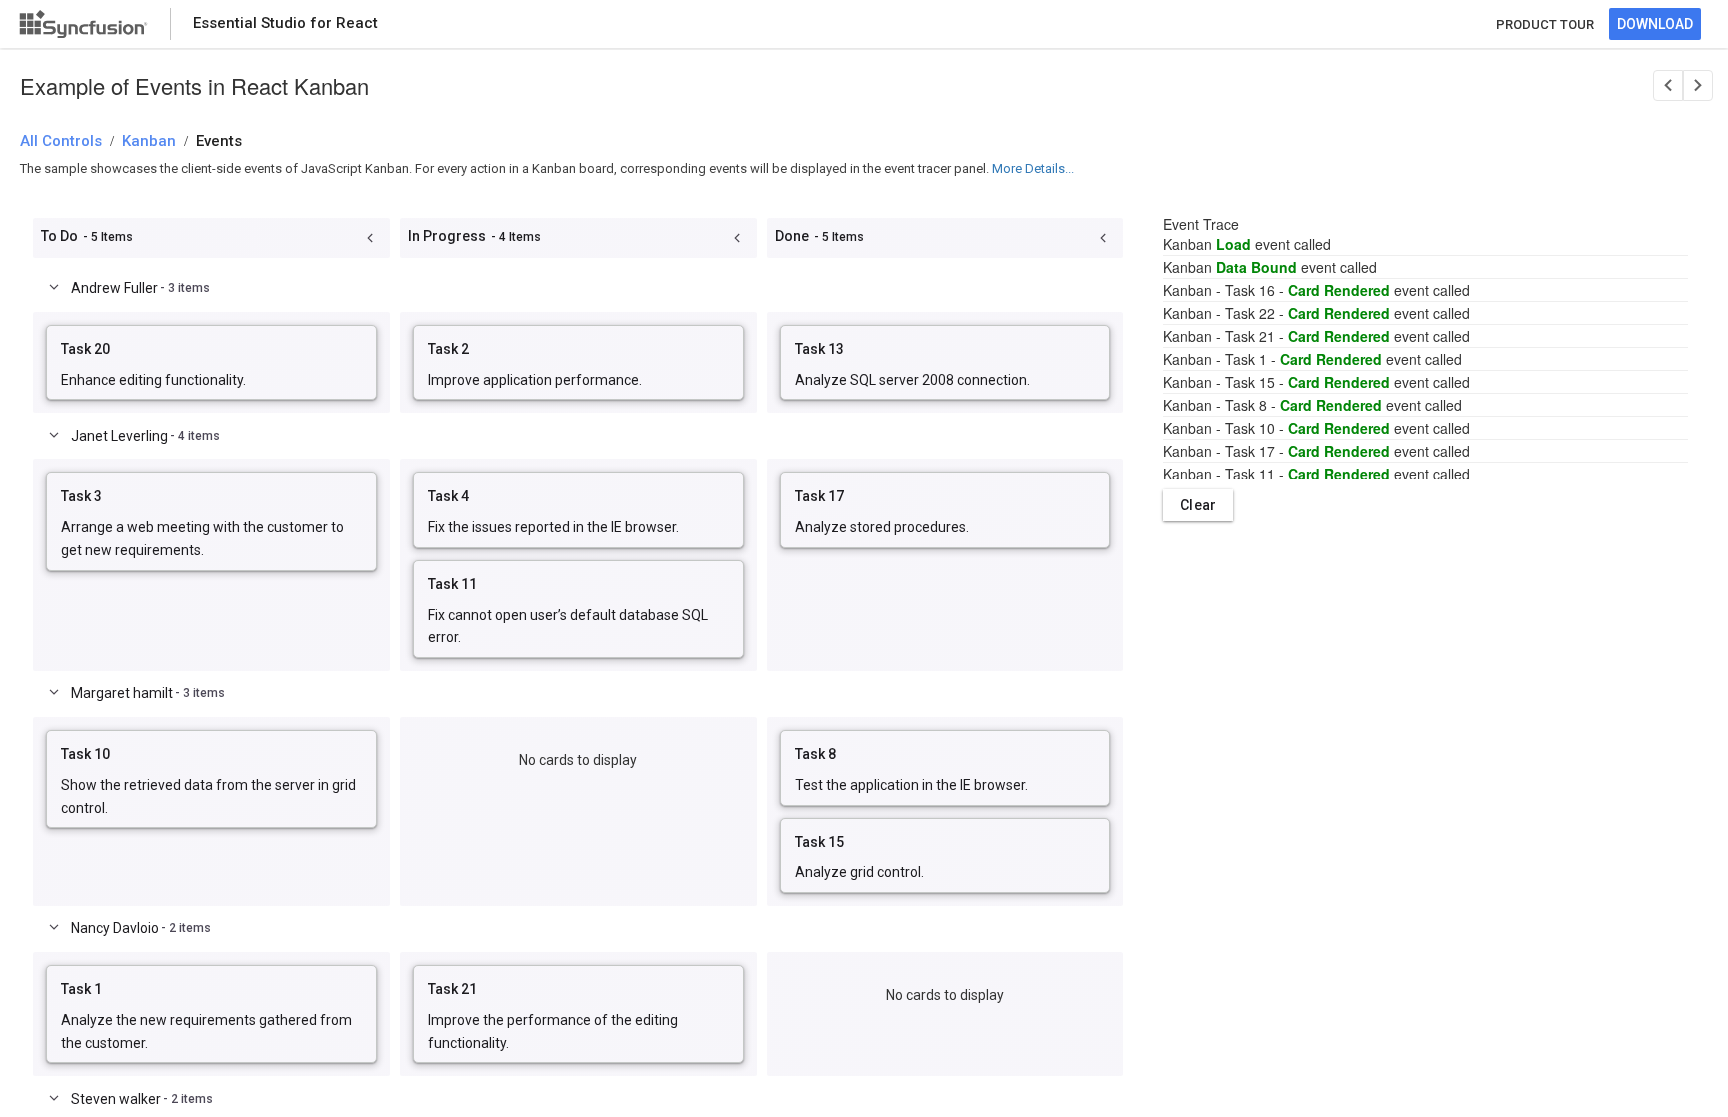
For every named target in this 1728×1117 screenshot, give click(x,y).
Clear (1198, 505)
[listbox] (211, 363)
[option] (211, 363)
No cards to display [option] (578, 760)
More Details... (1033, 168)
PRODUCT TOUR (1545, 24)
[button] (370, 238)
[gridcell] (211, 363)
